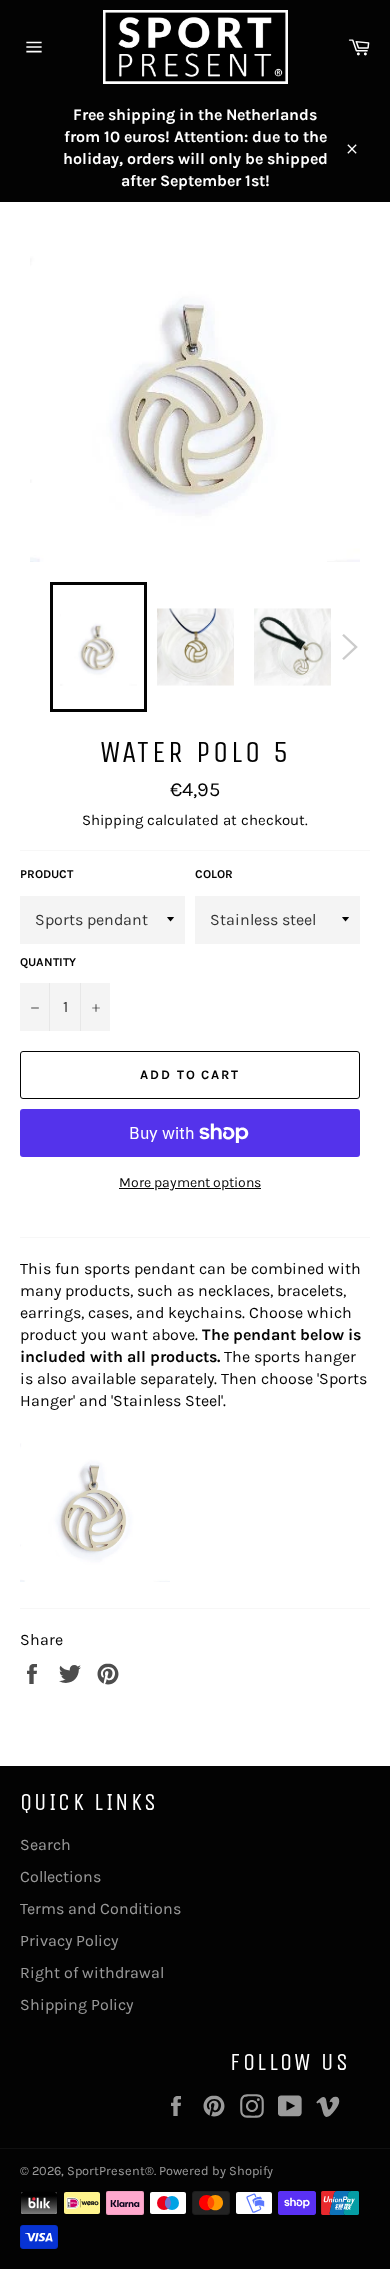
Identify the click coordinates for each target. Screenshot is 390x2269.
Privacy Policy (69, 1940)
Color (214, 874)
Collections (60, 1876)
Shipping (112, 820)
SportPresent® (110, 2170)
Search (45, 1844)
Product (46, 874)
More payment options (190, 1182)
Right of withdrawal (92, 1972)
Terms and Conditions (100, 1908)
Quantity (48, 962)
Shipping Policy (76, 2004)
